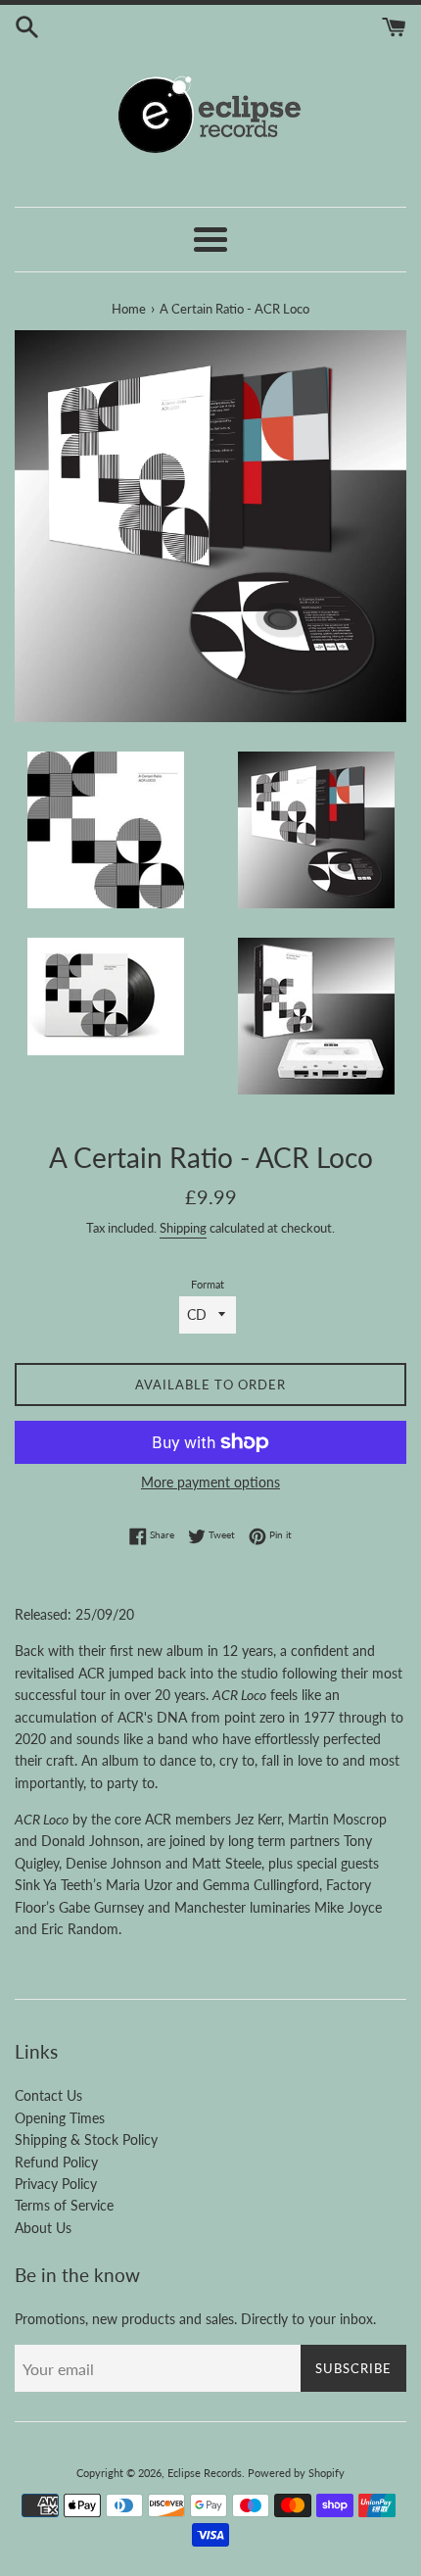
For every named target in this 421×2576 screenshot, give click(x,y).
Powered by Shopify (296, 2473)
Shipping (183, 1228)
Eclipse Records (205, 2473)
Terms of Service (64, 2205)
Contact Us (48, 2095)
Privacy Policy (56, 2184)
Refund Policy (56, 2162)
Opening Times (60, 2118)
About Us (43, 2228)
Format (208, 1284)
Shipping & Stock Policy (86, 2139)
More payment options (210, 1482)
